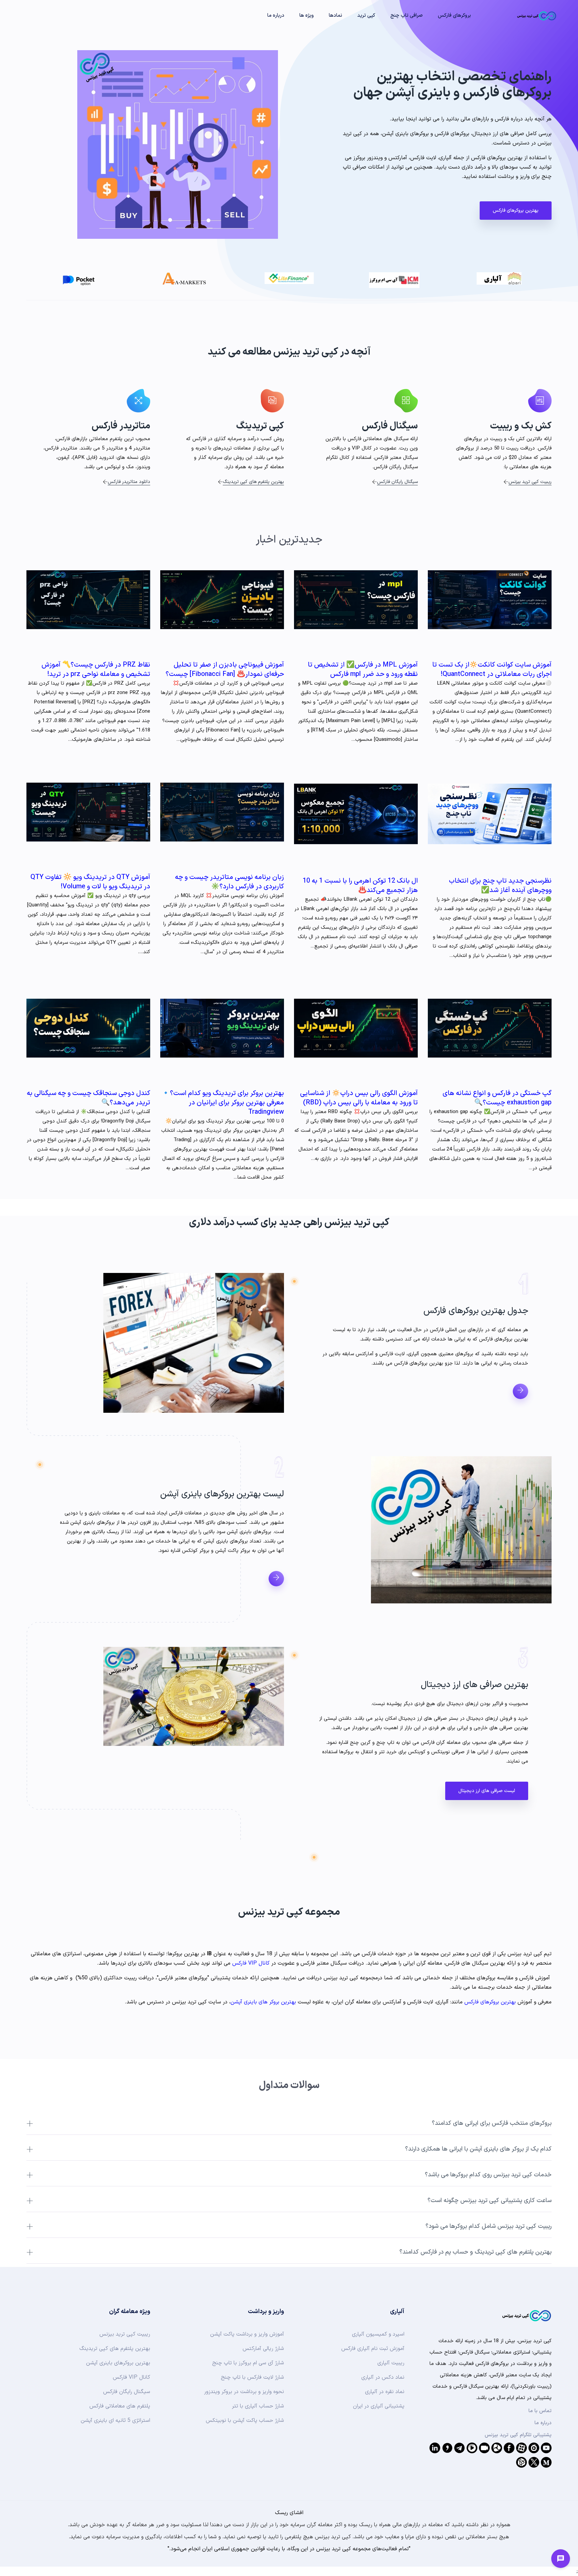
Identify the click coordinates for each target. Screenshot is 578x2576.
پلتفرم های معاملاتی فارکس (120, 2406)
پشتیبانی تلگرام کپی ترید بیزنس (518, 2435)
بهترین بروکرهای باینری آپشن (118, 2363)
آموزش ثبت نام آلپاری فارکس (373, 2349)
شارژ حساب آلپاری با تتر (258, 2406)
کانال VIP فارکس (251, 1963)
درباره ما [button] (276, 16)
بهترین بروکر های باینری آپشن (263, 2002)
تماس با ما (540, 2411)
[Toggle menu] (561, 2559)
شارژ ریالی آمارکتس (263, 2349)
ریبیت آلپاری (391, 2363)
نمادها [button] (335, 16)
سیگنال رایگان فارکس (397, 482)
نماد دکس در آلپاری (383, 2377)
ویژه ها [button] (307, 16)
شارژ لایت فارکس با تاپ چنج (252, 2377)
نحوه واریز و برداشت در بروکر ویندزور (244, 2392)
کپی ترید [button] (366, 16)
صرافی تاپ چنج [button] (407, 16)
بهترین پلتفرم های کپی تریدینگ (253, 482)
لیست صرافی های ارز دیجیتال (487, 1791)
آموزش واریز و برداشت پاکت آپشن (247, 2334)
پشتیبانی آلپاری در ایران (379, 2406)
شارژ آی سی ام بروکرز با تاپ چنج (248, 2363)
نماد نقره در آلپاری (385, 2392)
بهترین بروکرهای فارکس (516, 211)
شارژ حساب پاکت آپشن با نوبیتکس (245, 2420)
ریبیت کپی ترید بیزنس (530, 482)
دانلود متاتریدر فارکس (129, 482)
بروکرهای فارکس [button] (454, 16)
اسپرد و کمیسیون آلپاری (378, 2334)
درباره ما (543, 2423)
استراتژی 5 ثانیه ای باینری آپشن (115, 2420)
